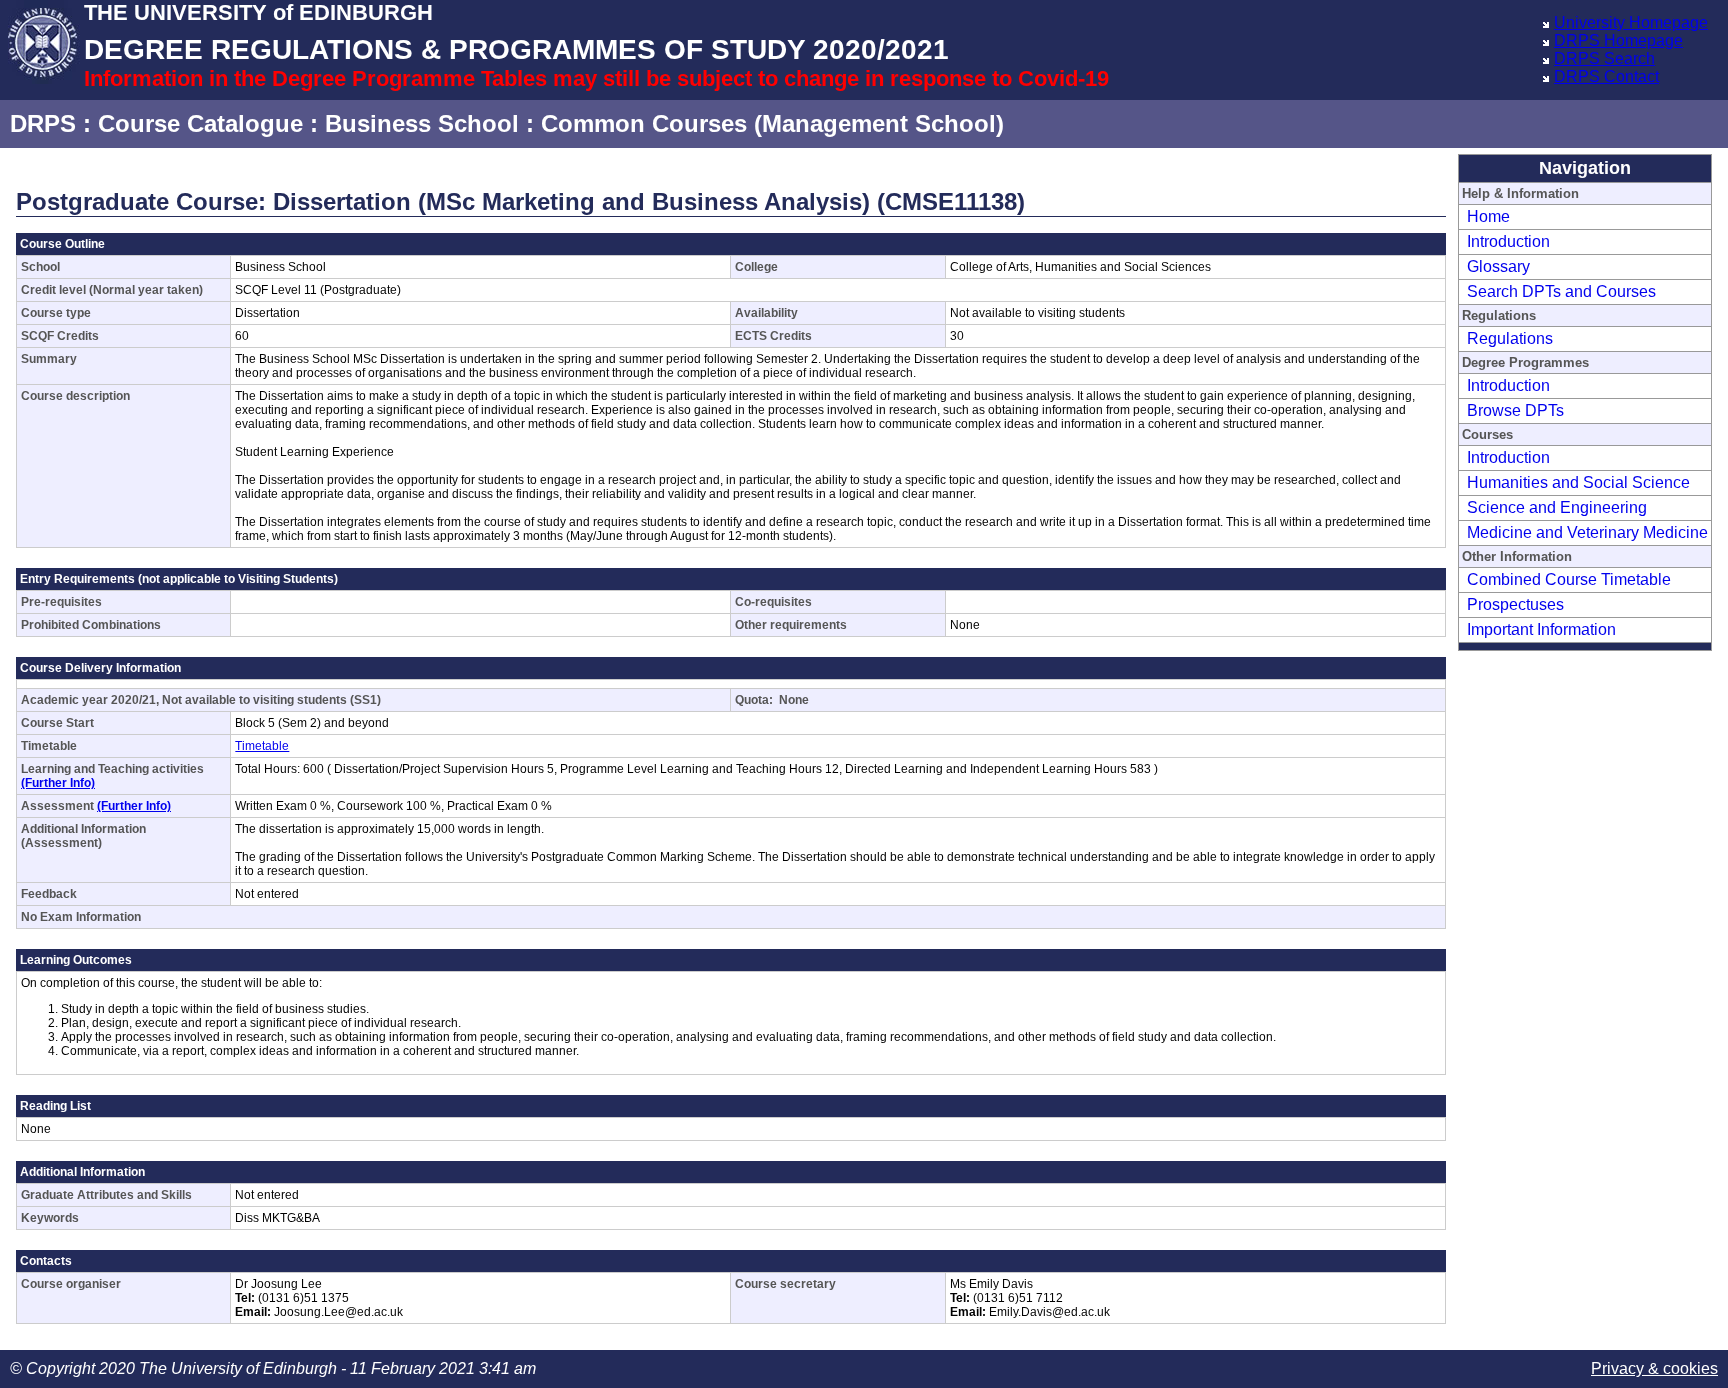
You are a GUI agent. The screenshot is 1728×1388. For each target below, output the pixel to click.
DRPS (43, 123)
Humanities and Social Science (1578, 482)
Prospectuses (1515, 604)
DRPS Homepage (1618, 40)
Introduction (1508, 241)
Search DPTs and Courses (1561, 291)
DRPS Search (1604, 58)
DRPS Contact (1606, 76)
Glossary (1498, 266)
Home (1488, 216)
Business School (422, 123)
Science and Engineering (1557, 507)
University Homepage (1631, 22)
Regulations (1510, 338)
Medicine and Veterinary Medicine (1587, 532)
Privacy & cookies (1654, 1368)
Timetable (262, 746)
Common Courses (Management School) (772, 123)
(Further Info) (58, 783)
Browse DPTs (1515, 410)
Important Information (1541, 629)
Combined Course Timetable (1569, 579)
